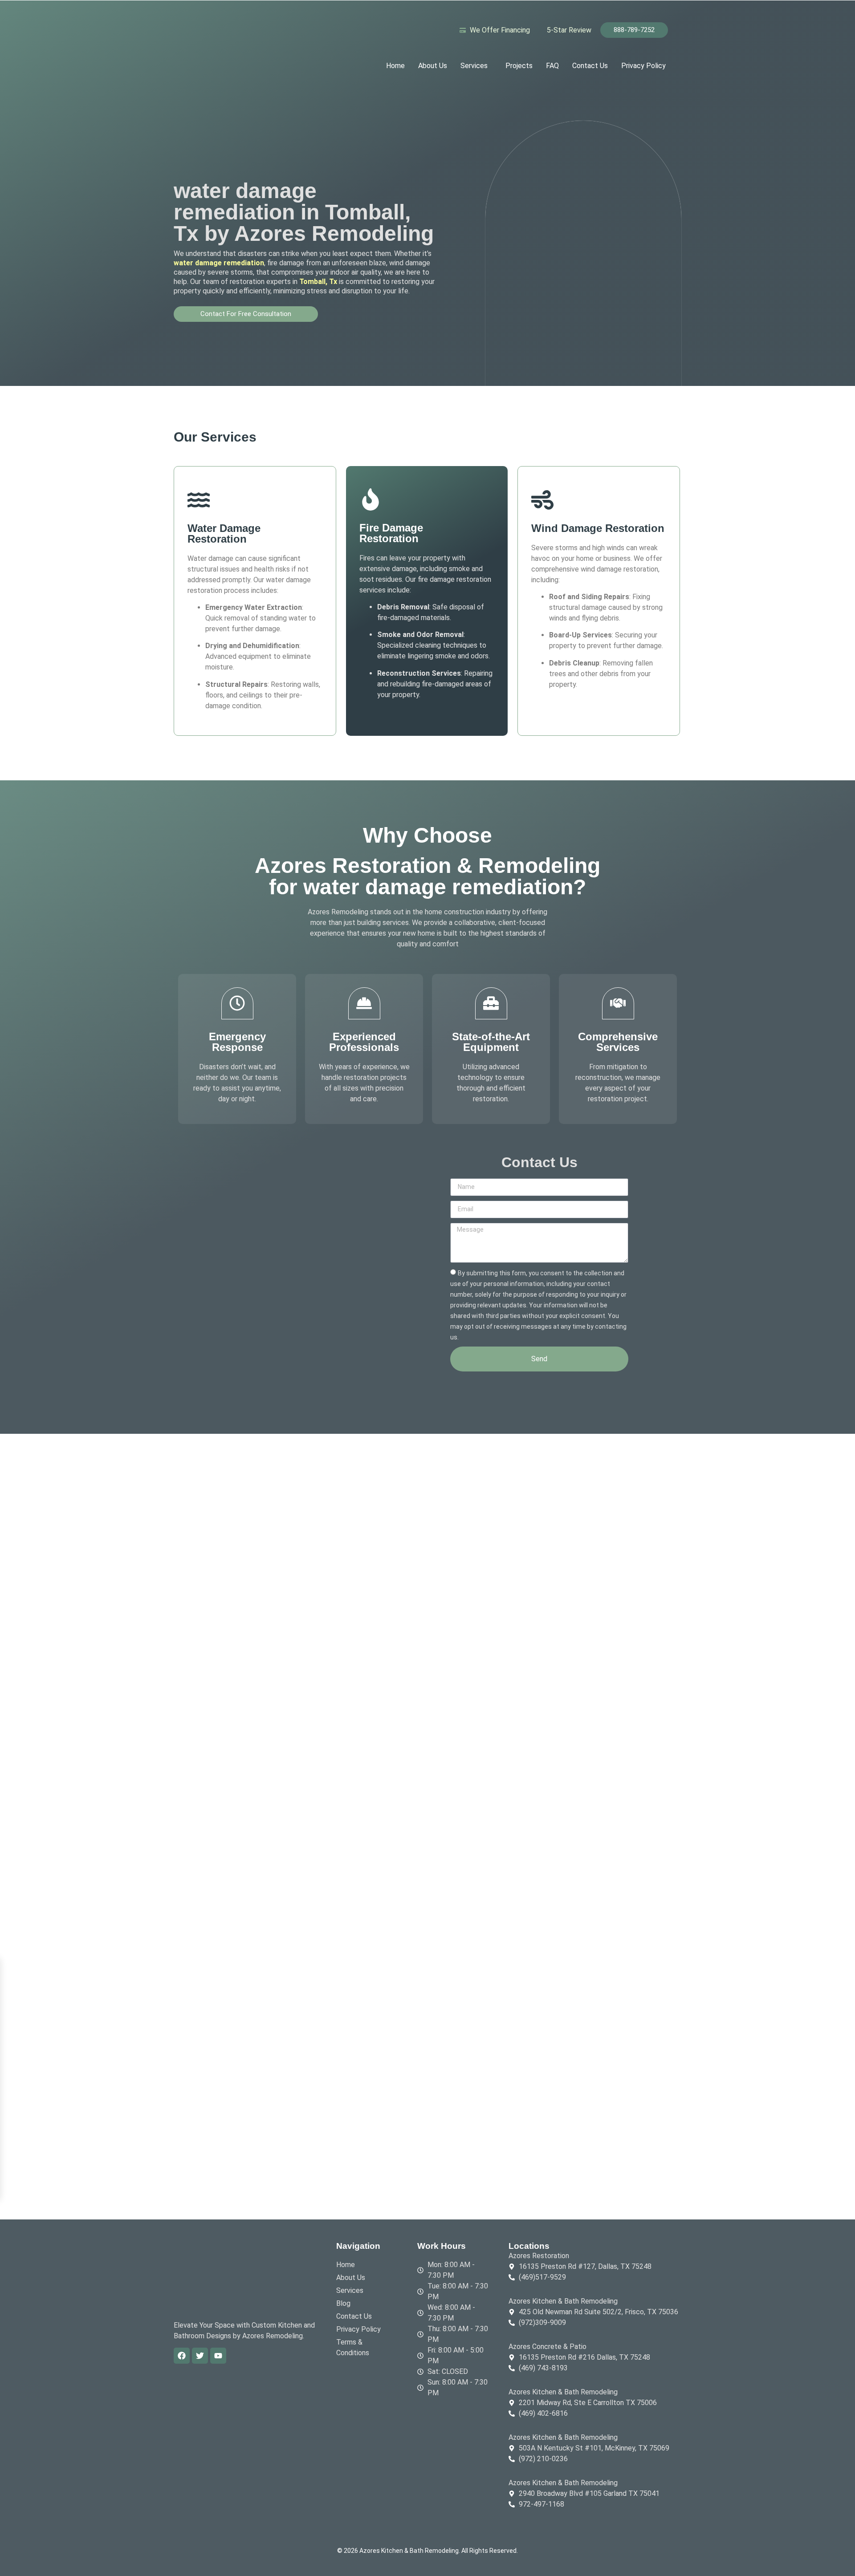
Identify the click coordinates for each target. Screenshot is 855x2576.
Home (395, 66)
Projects (519, 66)
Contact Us (590, 66)
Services (474, 66)
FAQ (552, 66)
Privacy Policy (643, 66)
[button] (476, 66)
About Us (433, 66)
